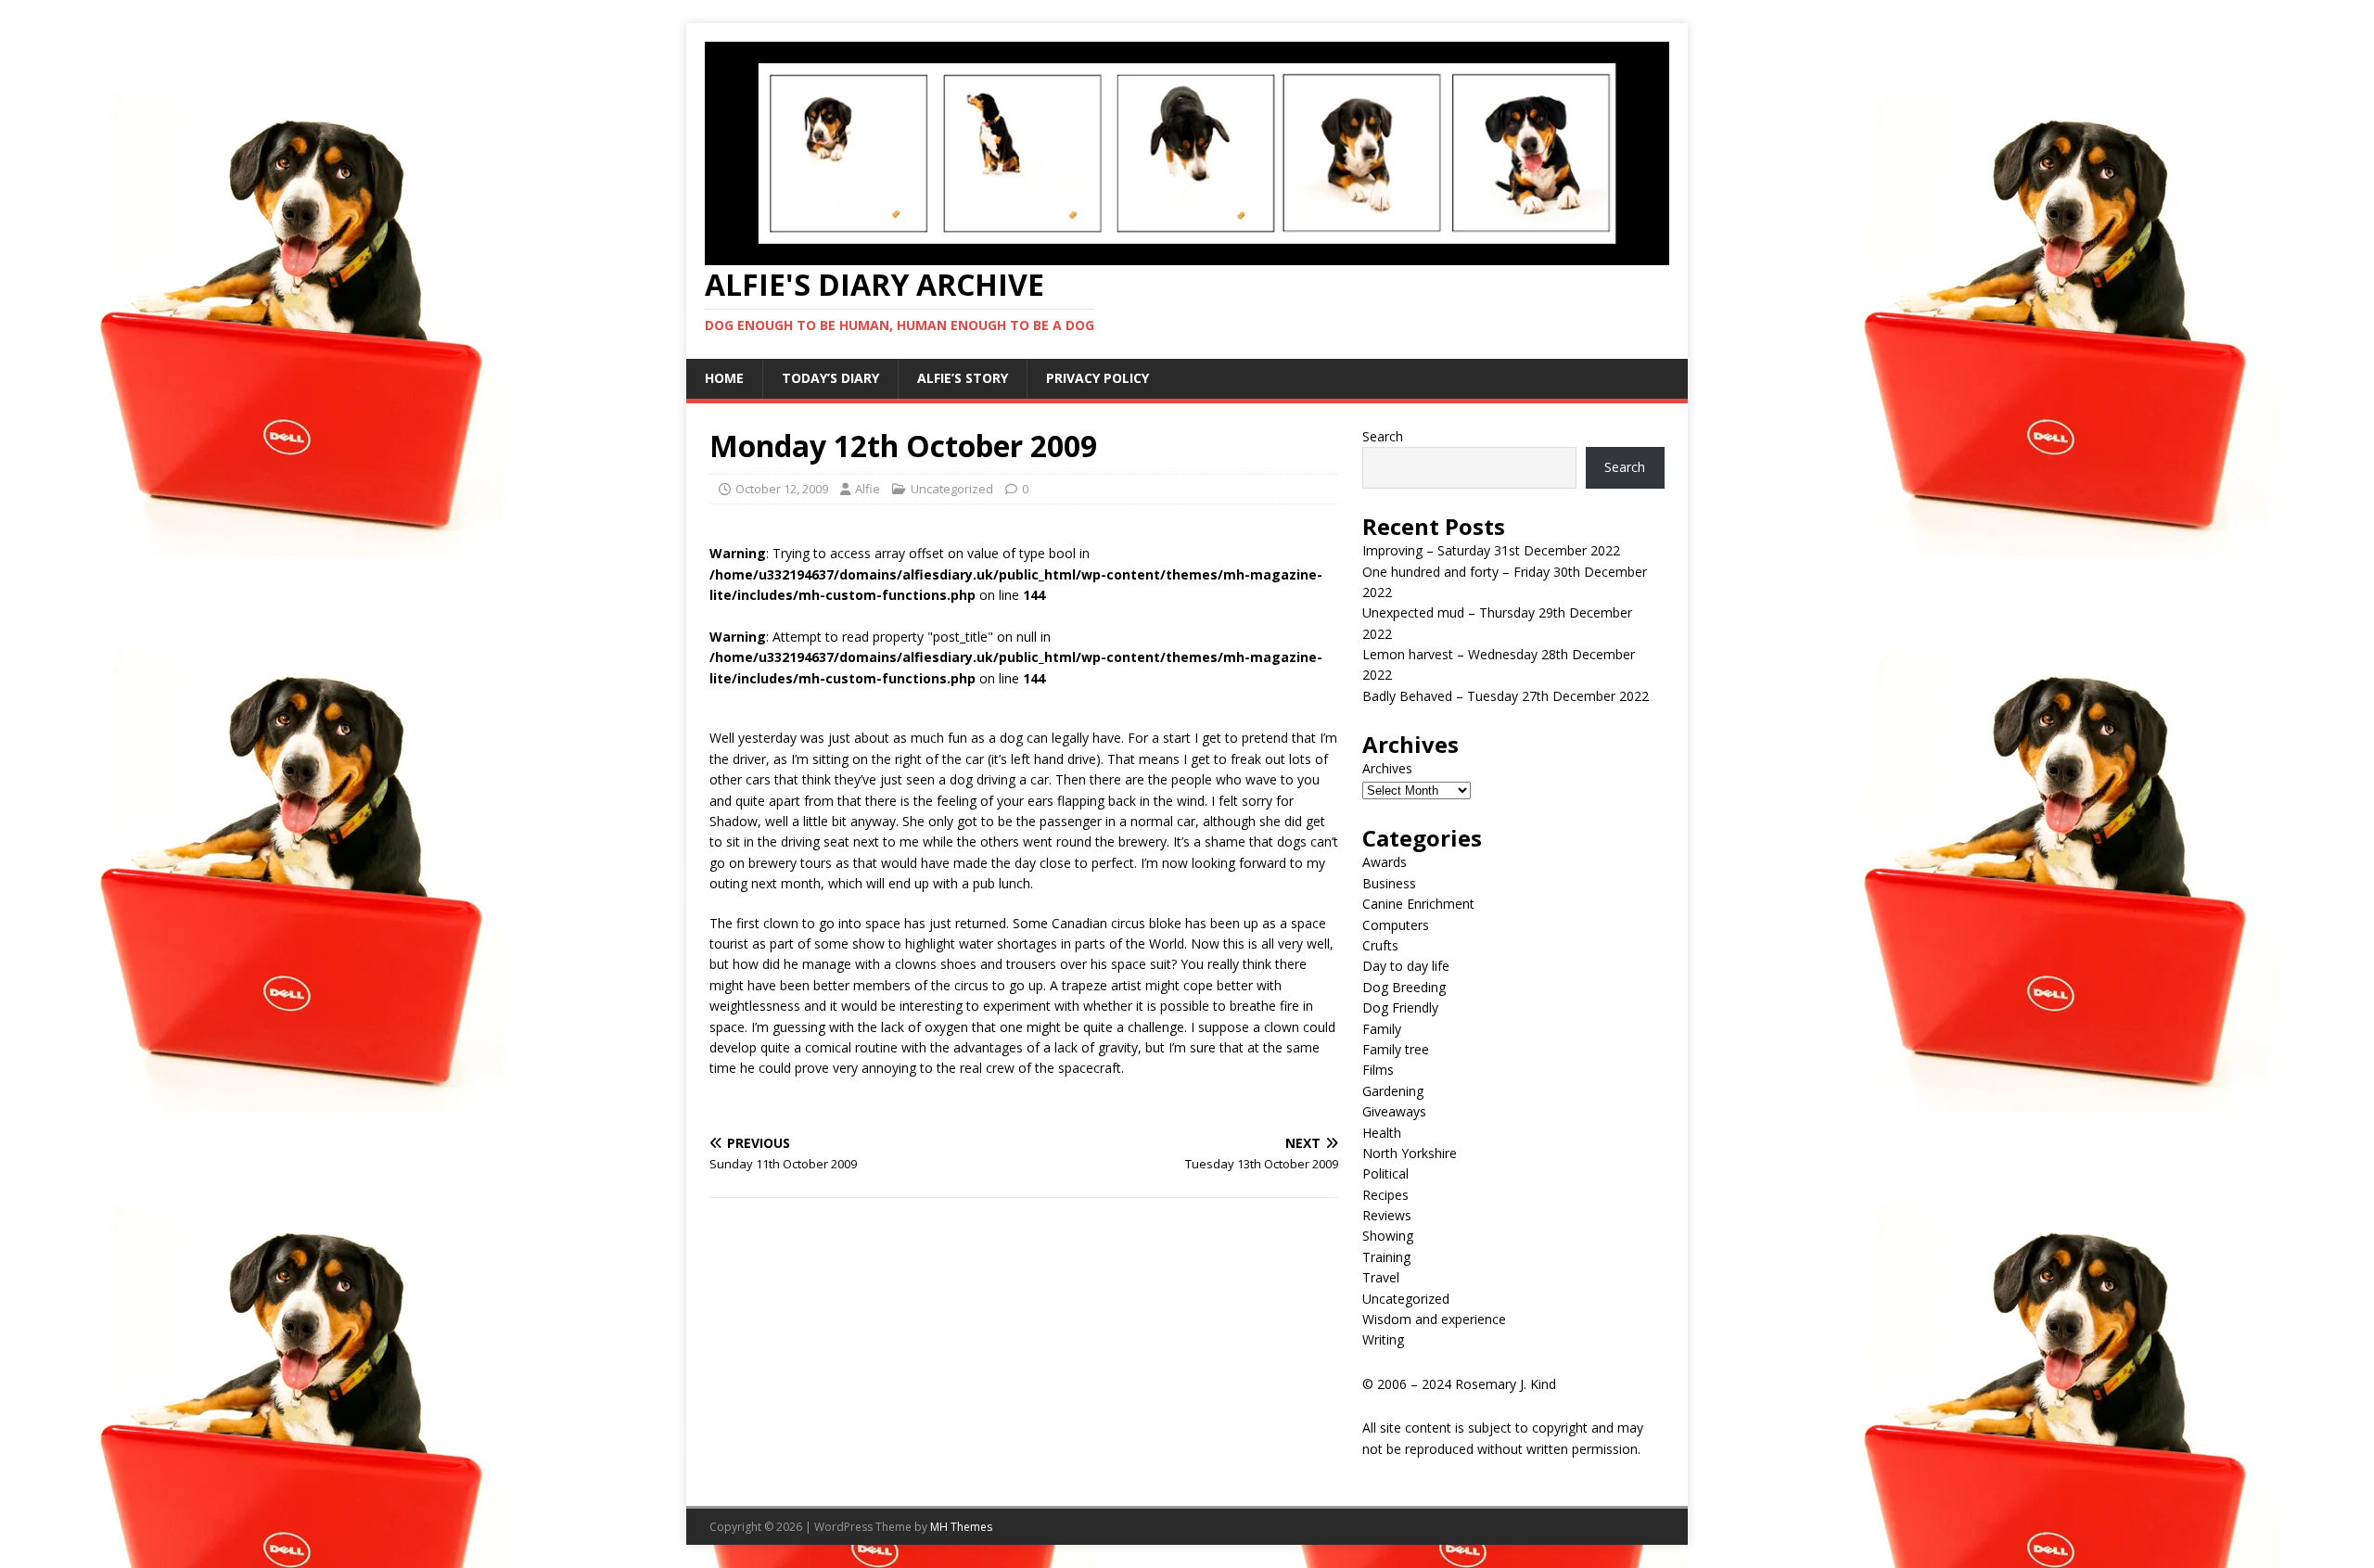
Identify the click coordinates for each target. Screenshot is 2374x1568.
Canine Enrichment (1418, 904)
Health (1382, 1133)
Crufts (1380, 945)
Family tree (1396, 1049)
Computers (1396, 925)
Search (1383, 436)
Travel (1381, 1277)
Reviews (1387, 1215)
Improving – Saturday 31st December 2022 (1491, 550)
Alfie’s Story (963, 378)
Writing (1383, 1339)
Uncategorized (952, 489)
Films (1378, 1070)
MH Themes (961, 1527)
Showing (1388, 1236)
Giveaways (1394, 1111)
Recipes (1385, 1195)
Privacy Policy (1098, 378)
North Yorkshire (1410, 1153)
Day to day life (1406, 966)
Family (1382, 1029)
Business (1389, 883)
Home (724, 378)
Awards (1385, 862)
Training (1386, 1257)
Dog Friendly (1400, 1007)
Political (1385, 1173)
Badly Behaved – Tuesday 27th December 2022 (1506, 696)
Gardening (1393, 1091)
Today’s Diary (830, 378)
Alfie (868, 489)
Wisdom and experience (1434, 1319)
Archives (1387, 768)
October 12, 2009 (782, 489)
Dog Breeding (1404, 987)
